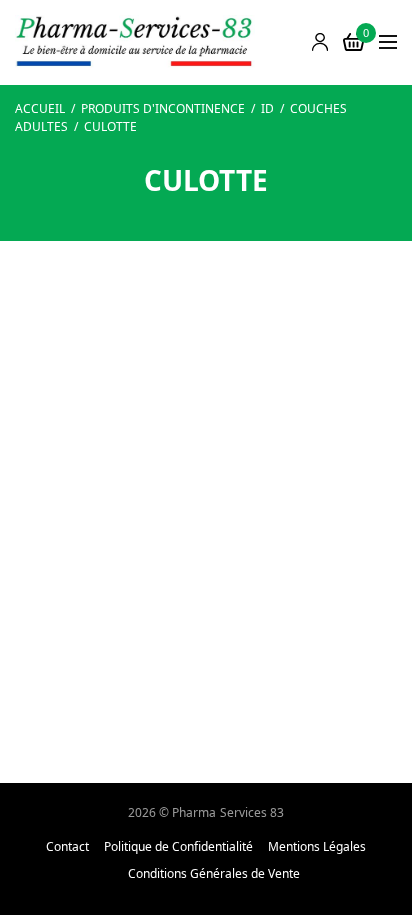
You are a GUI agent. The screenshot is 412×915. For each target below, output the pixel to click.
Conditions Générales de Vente (214, 874)
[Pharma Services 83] (135, 42)
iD (267, 108)
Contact (67, 847)
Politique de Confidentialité (178, 847)
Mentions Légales (317, 847)
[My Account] (320, 42)
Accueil (40, 108)
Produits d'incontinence (163, 108)
